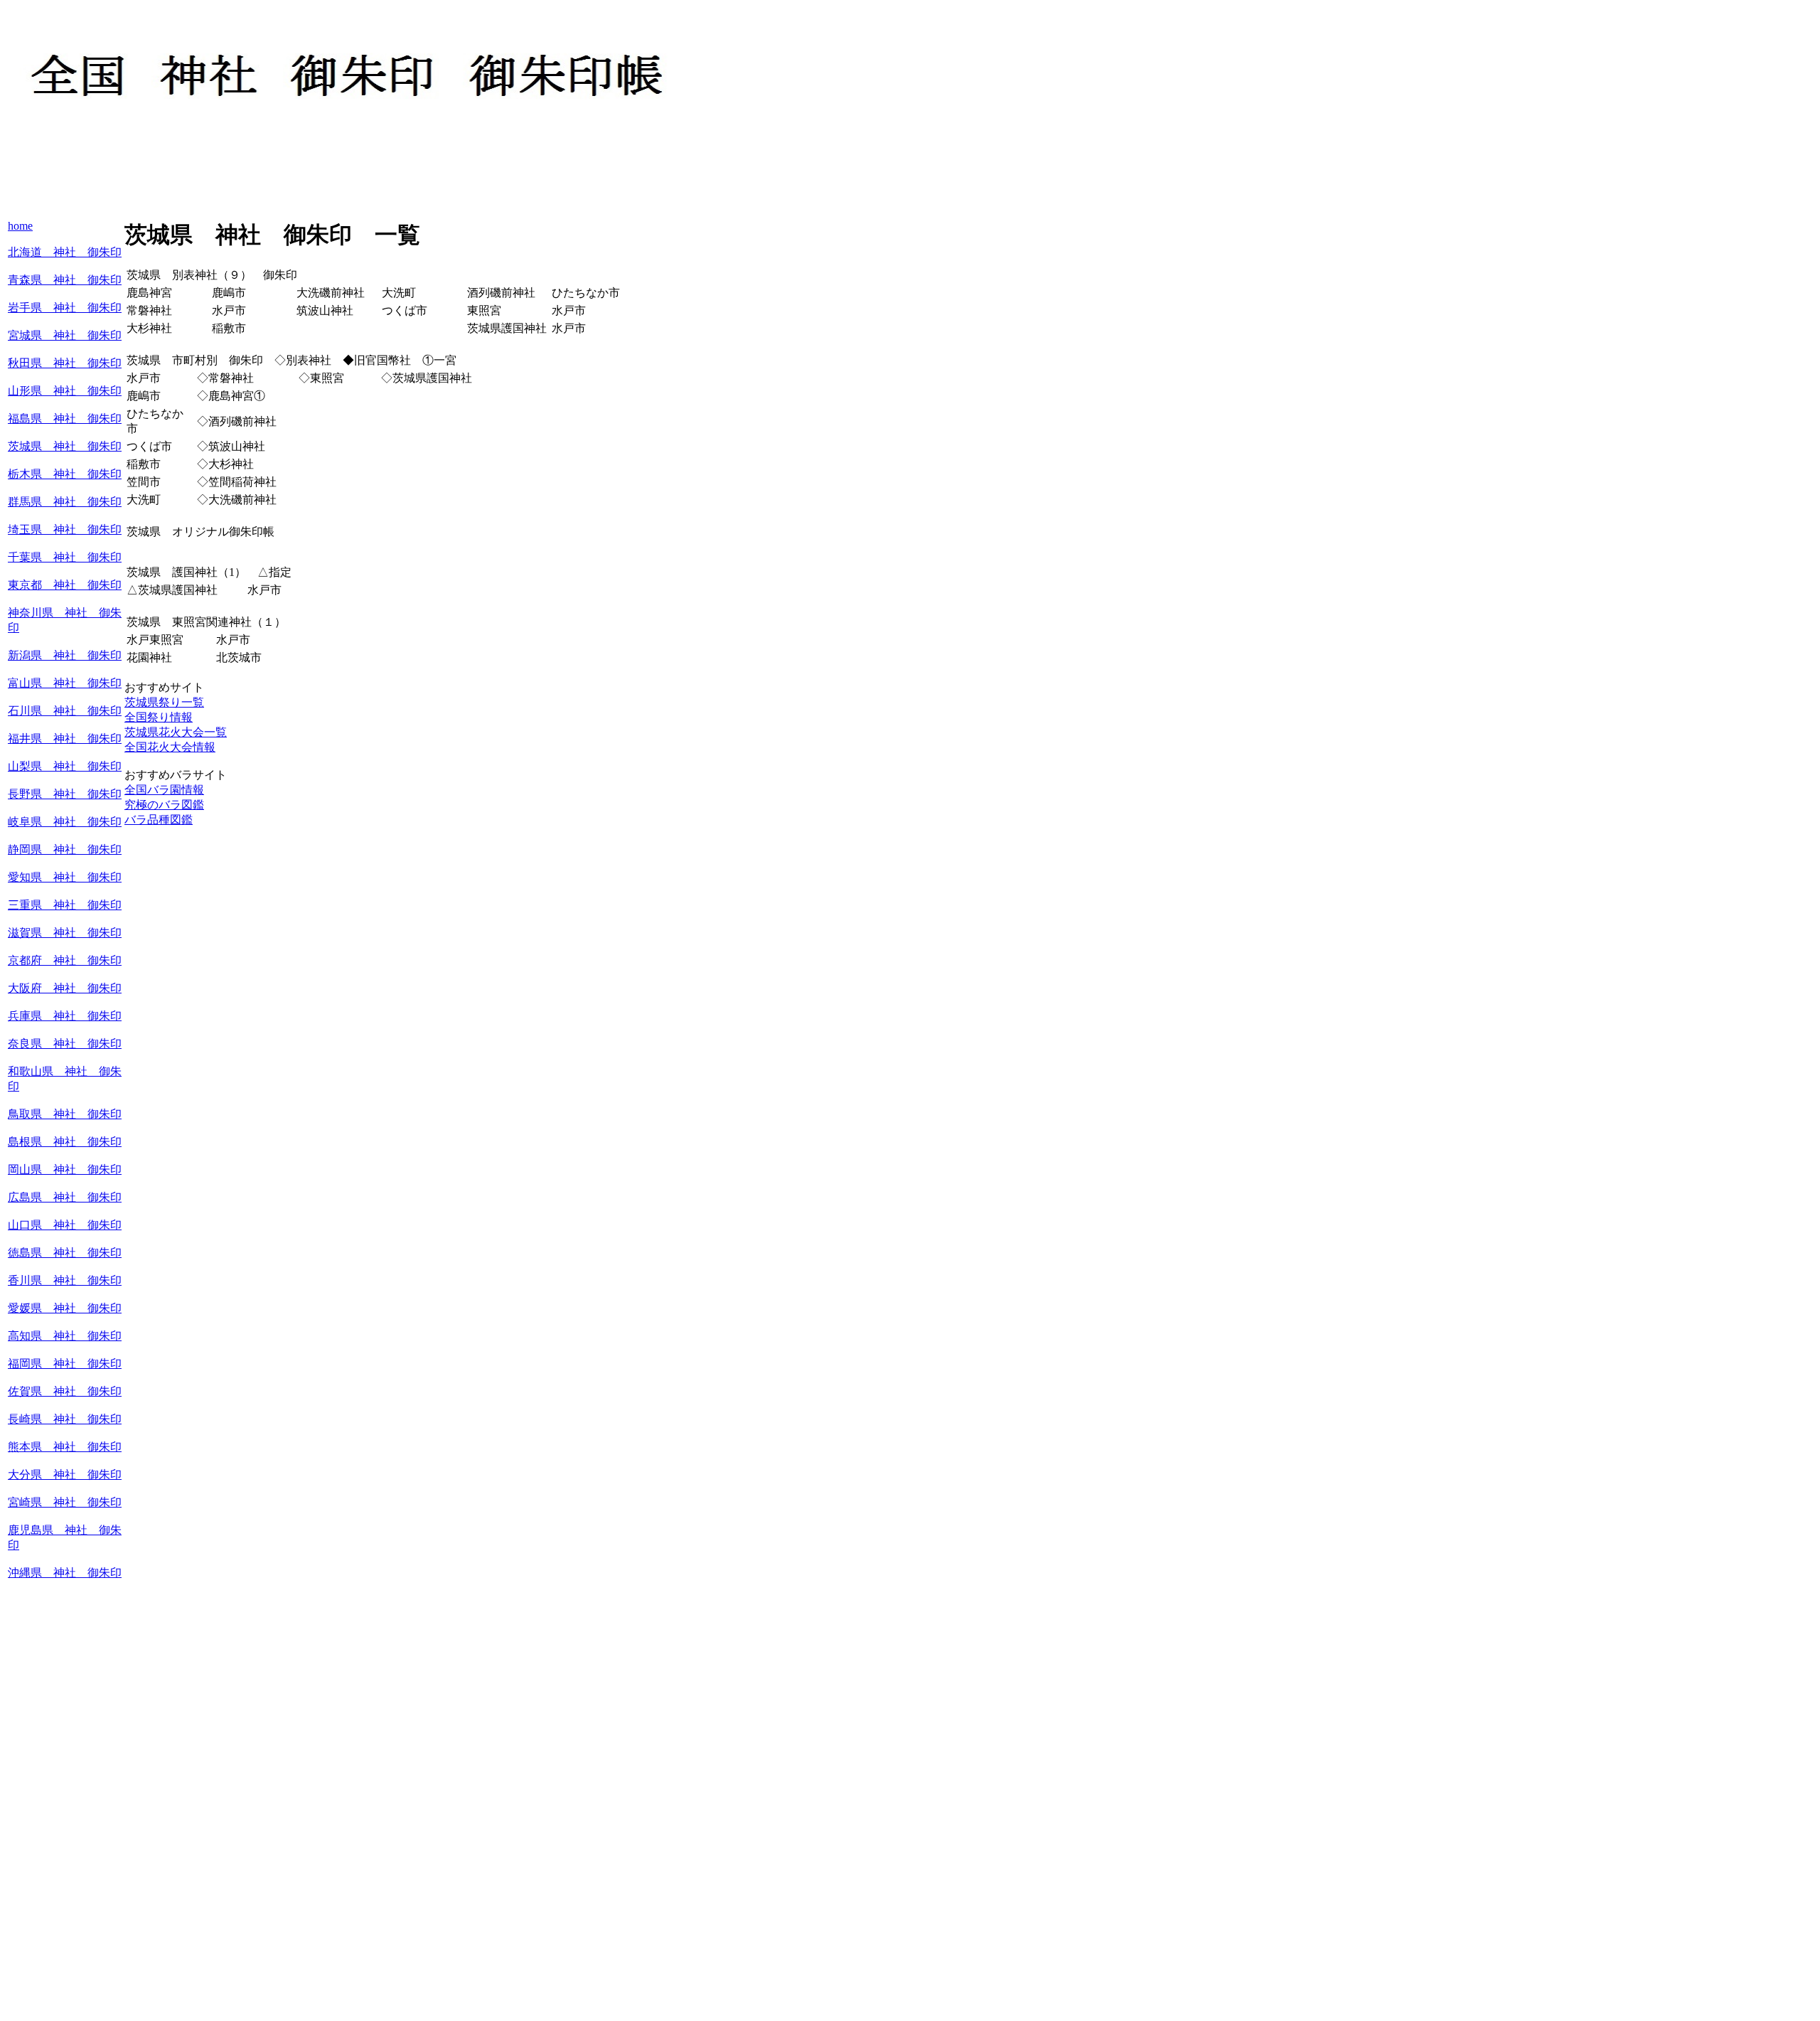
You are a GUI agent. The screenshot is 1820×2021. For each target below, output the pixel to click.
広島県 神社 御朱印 (65, 1197)
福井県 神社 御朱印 (65, 738)
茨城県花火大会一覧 (176, 732)
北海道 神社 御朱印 (65, 252)
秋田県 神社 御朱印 (65, 363)
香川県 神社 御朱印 (65, 1280)
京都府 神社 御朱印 (65, 960)
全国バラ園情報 (164, 790)
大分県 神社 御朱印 (65, 1475)
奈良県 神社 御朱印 (65, 1044)
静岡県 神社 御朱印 (65, 849)
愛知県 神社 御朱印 (65, 877)
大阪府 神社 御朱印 (65, 988)
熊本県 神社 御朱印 (65, 1447)
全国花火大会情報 (170, 747)
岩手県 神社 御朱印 (65, 308)
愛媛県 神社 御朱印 (65, 1308)
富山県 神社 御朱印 (65, 683)
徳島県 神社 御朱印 (65, 1253)
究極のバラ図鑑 (164, 805)
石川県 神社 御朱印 (65, 711)
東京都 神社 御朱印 (65, 585)
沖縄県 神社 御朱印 (65, 1573)
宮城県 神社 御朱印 (65, 335)
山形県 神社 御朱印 (65, 391)
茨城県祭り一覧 (164, 702)
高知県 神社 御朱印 (65, 1336)
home (20, 226)
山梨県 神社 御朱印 (65, 766)
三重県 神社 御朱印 (65, 905)
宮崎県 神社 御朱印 (65, 1502)
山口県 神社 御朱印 (65, 1225)
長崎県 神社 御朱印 (65, 1419)
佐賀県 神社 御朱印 (65, 1391)
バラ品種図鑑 (159, 820)
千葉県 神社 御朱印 (65, 557)
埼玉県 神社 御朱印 (65, 529)
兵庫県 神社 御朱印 (65, 1016)
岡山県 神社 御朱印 (65, 1169)
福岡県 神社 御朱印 (65, 1364)
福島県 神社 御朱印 (65, 418)
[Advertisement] (267, 185)
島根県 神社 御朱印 (65, 1142)
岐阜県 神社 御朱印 (65, 822)
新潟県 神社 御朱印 (65, 655)
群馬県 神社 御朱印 (65, 502)
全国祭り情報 (159, 717)
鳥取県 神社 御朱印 (65, 1114)
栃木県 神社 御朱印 (65, 474)
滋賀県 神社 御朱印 (65, 933)
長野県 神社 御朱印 (65, 794)
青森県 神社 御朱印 (65, 280)
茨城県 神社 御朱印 (65, 446)
